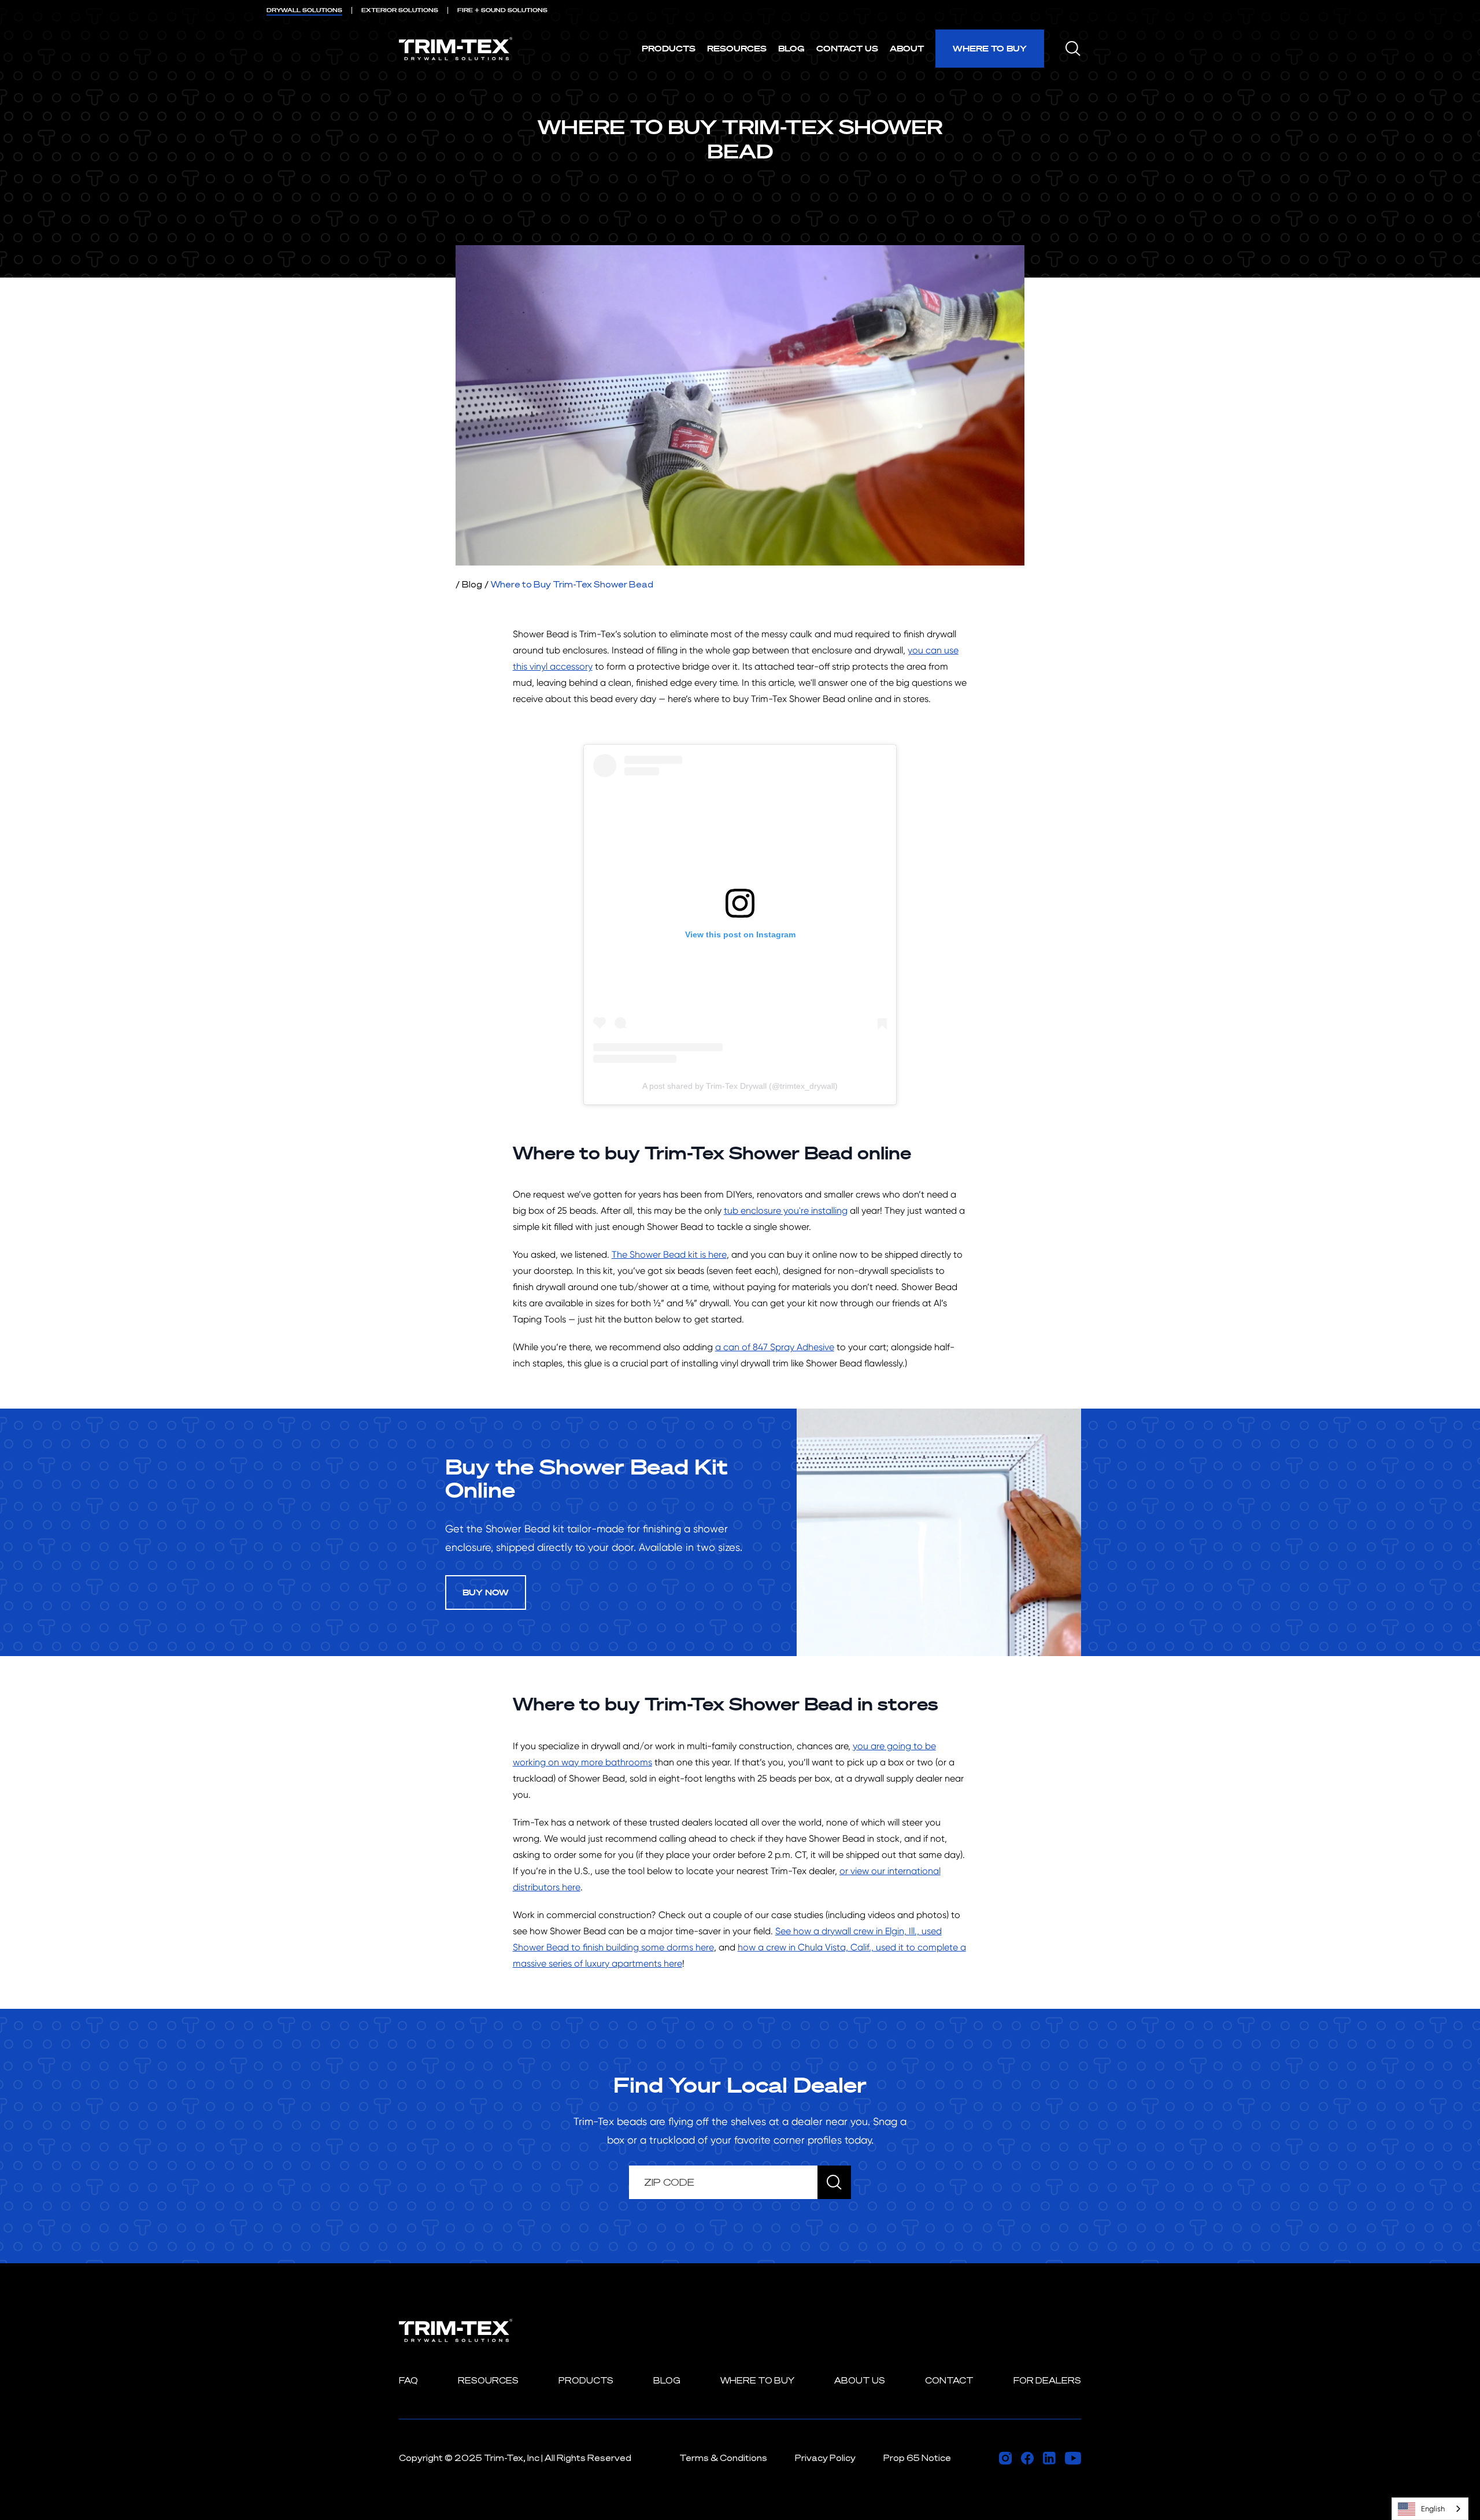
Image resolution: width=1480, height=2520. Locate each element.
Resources (737, 48)
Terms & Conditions (723, 2458)
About (907, 48)
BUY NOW (486, 1592)
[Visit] (1005, 2458)
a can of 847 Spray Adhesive (775, 1347)
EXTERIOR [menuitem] (400, 10)
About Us (860, 2380)
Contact (949, 2380)
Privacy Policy (825, 2458)
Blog (791, 48)
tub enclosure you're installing (786, 1211)
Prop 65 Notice (917, 2458)
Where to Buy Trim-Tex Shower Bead (572, 584)
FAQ (408, 2380)
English (1433, 2509)
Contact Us (847, 48)
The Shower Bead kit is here (669, 1255)
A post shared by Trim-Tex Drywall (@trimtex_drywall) (740, 1086)
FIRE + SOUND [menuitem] (502, 10)
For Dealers (1047, 2380)
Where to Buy (990, 48)
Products (669, 48)
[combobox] (1430, 2509)
